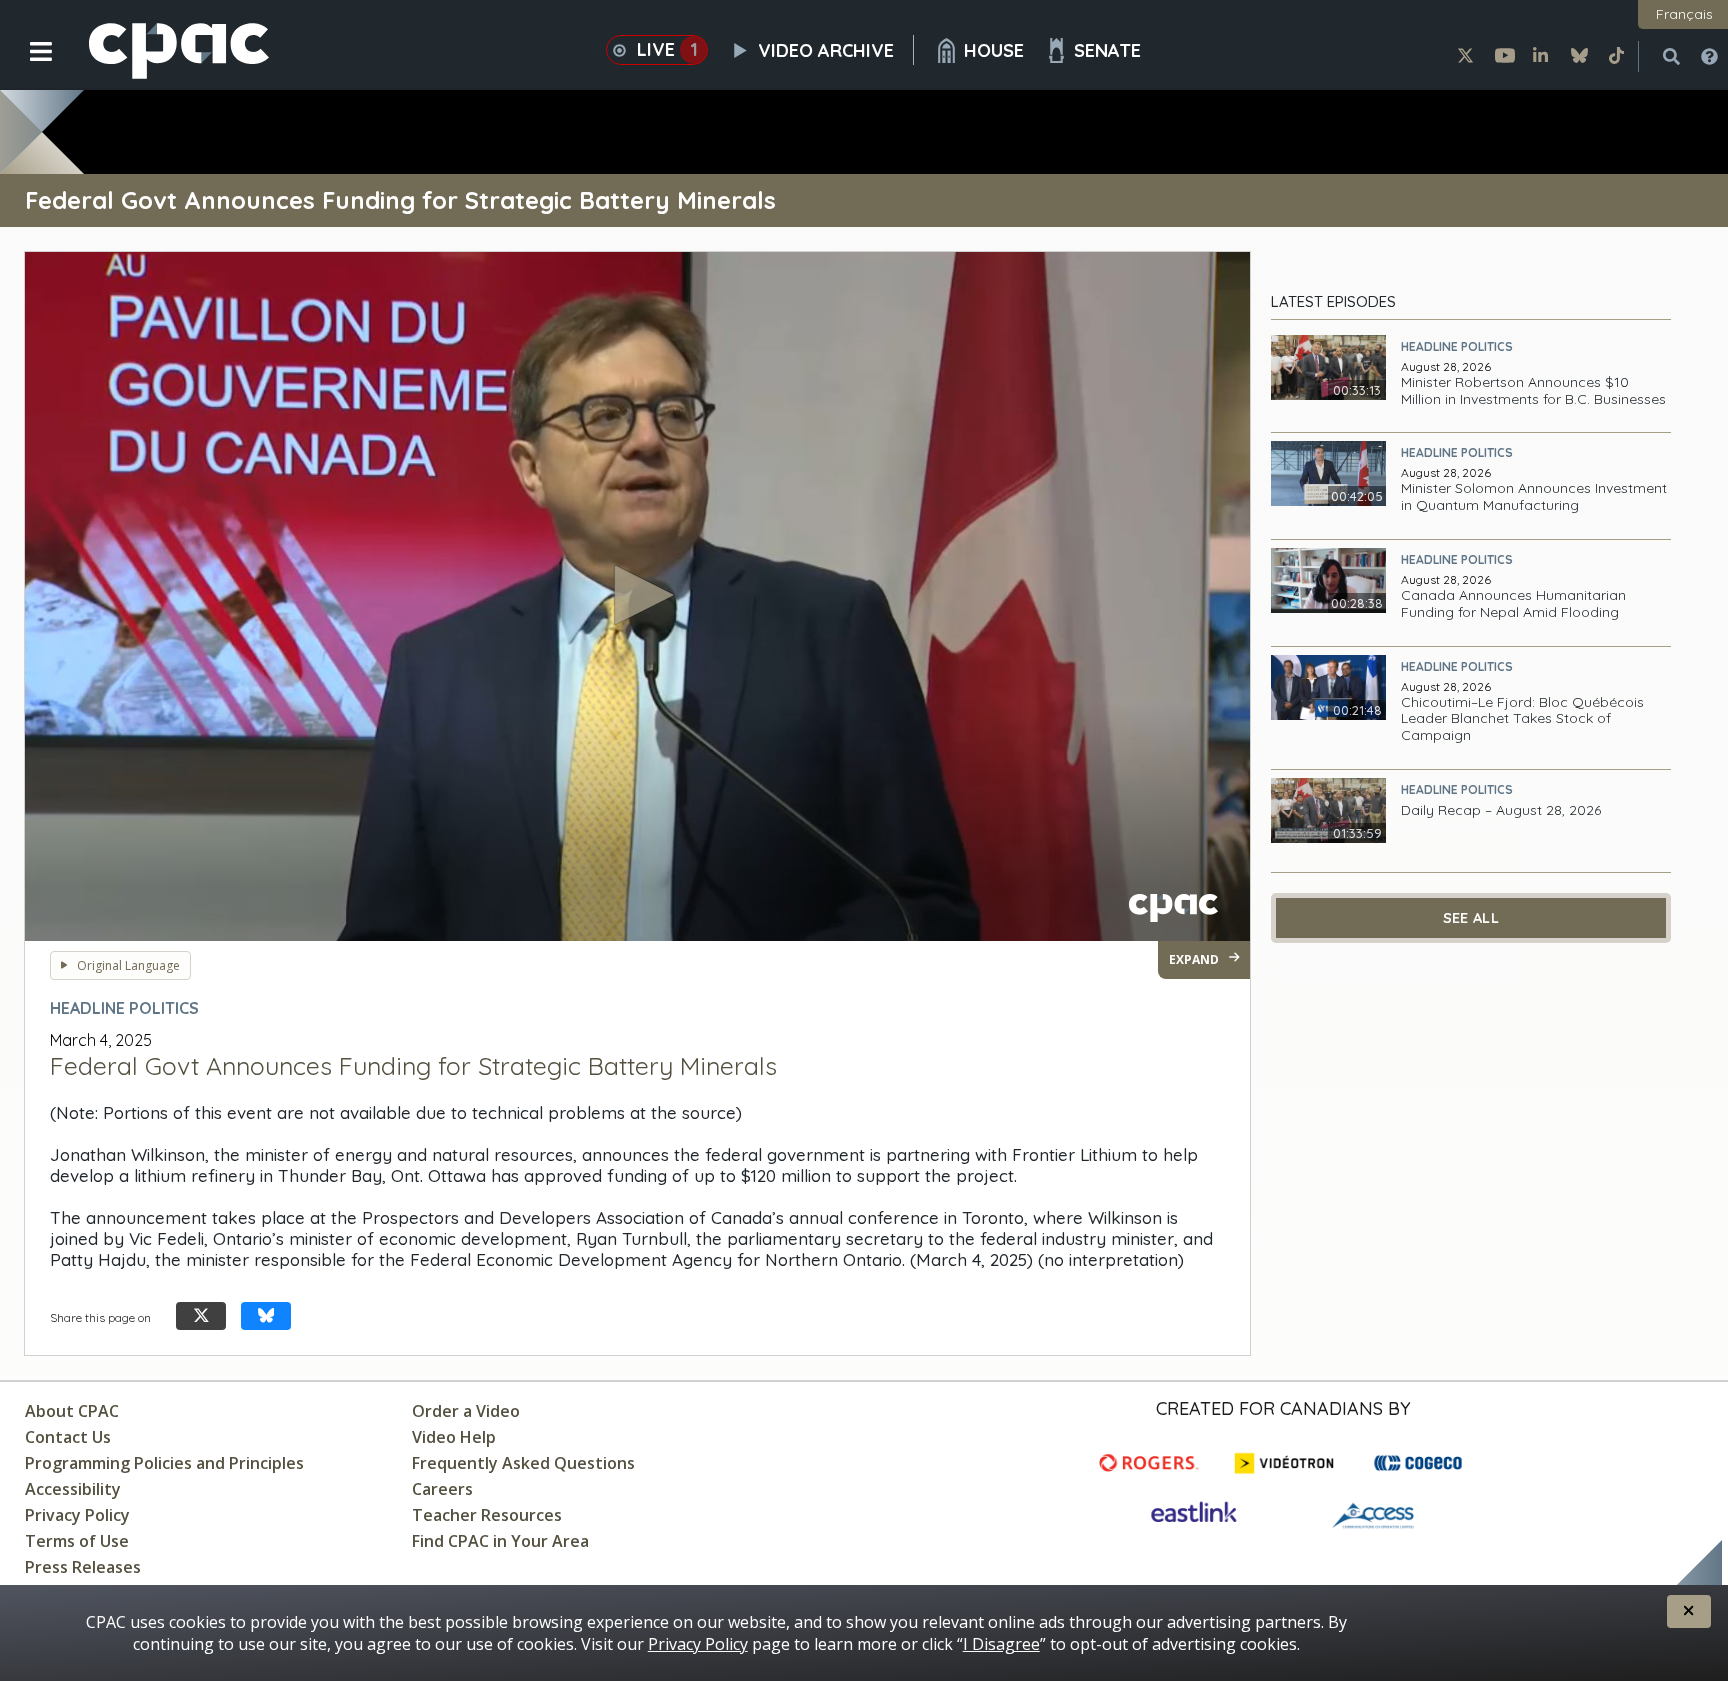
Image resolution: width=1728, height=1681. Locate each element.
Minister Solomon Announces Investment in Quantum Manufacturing (1534, 497)
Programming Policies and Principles (164, 1463)
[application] (637, 596)
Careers (442, 1489)
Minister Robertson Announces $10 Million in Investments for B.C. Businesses (1533, 391)
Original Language (128, 965)
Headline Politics (1457, 346)
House (994, 50)
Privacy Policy (77, 1515)
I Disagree (1001, 1644)
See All (1471, 918)
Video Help (454, 1437)
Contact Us (68, 1437)
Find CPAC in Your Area (500, 1541)
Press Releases (83, 1567)
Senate (1107, 50)
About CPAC (72, 1411)
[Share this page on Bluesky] (266, 1316)
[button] (27, 67)
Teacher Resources (487, 1515)
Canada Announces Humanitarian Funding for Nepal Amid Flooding (1513, 604)
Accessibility (73, 1489)
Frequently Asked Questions (523, 1463)
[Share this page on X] (201, 1316)
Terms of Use (77, 1541)
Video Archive (826, 50)
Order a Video (466, 1411)
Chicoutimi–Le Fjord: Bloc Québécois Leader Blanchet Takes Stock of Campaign (1522, 719)
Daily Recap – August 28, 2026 (1501, 810)
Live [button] (667, 49)
